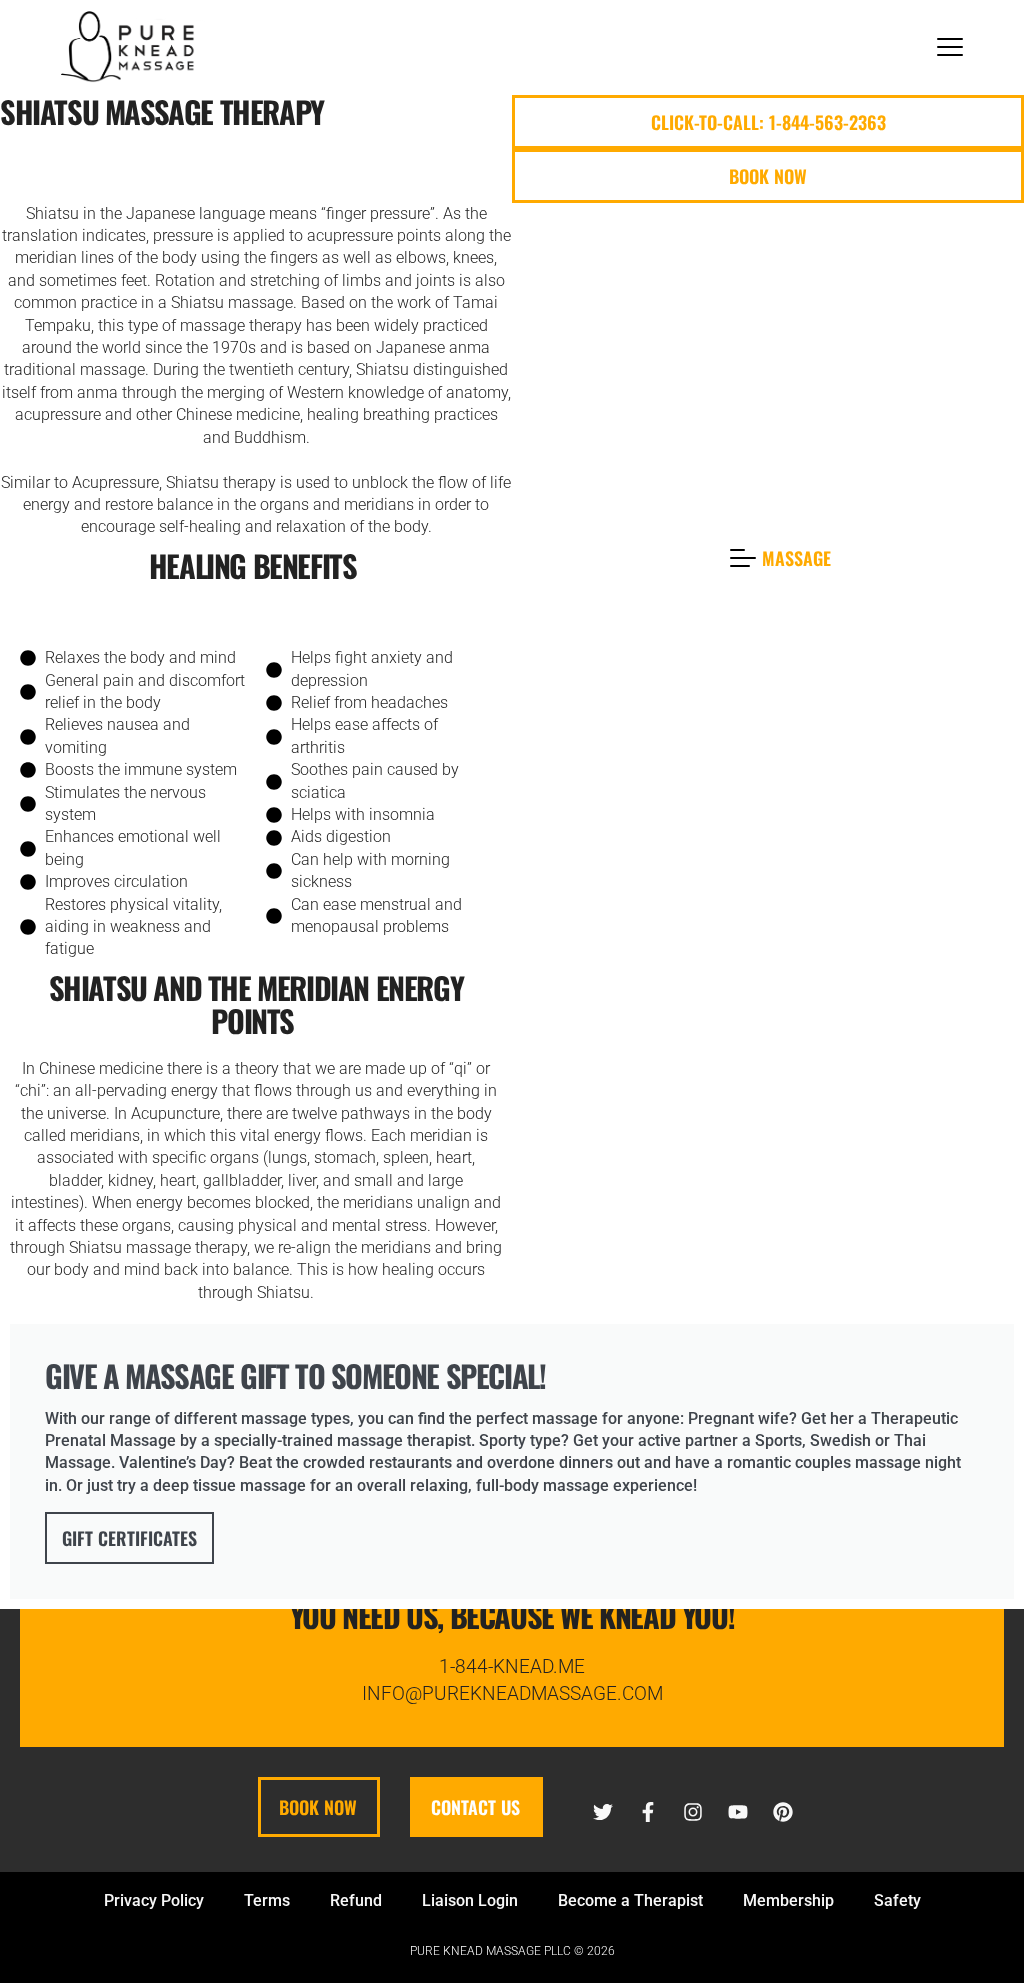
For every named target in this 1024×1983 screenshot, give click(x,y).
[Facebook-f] (648, 1812)
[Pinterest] (783, 1812)
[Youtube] (738, 1812)
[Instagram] (693, 1812)
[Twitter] (603, 1812)
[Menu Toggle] (950, 47)
